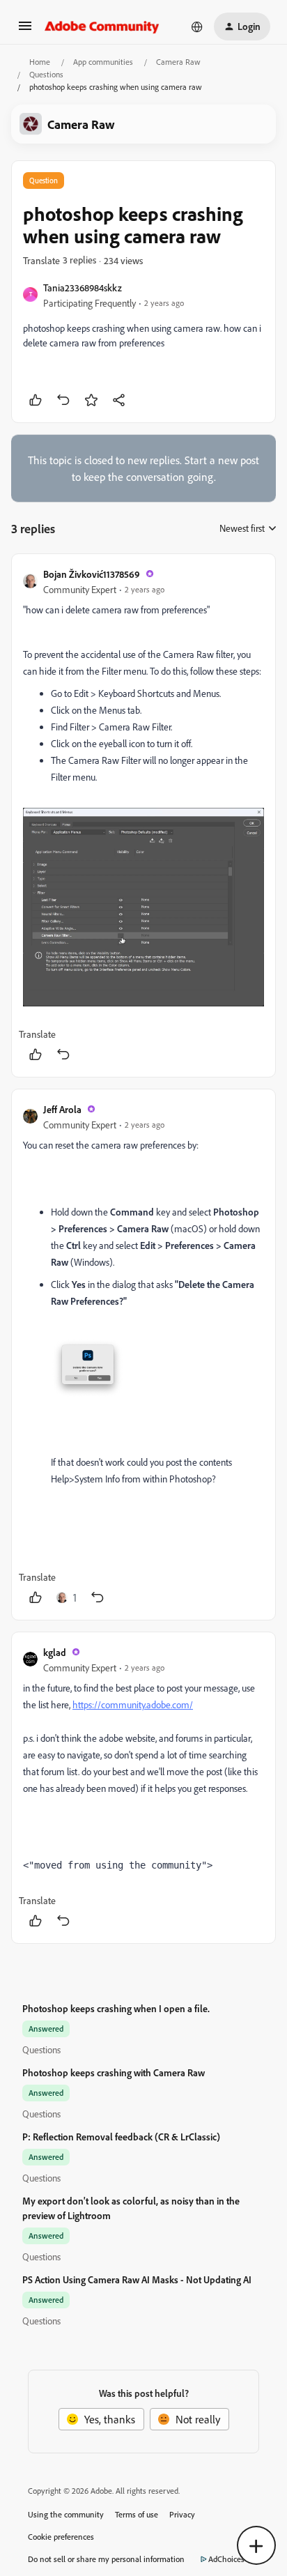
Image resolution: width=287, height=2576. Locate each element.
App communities (103, 62)
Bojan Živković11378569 (92, 574)
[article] (143, 815)
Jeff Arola (62, 1109)
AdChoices (226, 2559)
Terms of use (137, 2514)
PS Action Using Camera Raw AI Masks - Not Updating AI (137, 2279)
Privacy (182, 2514)
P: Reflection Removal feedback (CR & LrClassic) (121, 2137)
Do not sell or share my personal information (106, 2559)
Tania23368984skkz (83, 287)
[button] (25, 30)
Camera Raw (178, 62)
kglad (55, 1652)
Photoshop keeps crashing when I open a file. (116, 2008)
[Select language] (197, 26)
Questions (46, 74)
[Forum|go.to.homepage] (102, 26)
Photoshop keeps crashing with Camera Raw (114, 2072)
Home (40, 62)
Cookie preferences (61, 2537)
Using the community (66, 2514)
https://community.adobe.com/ (133, 1704)
